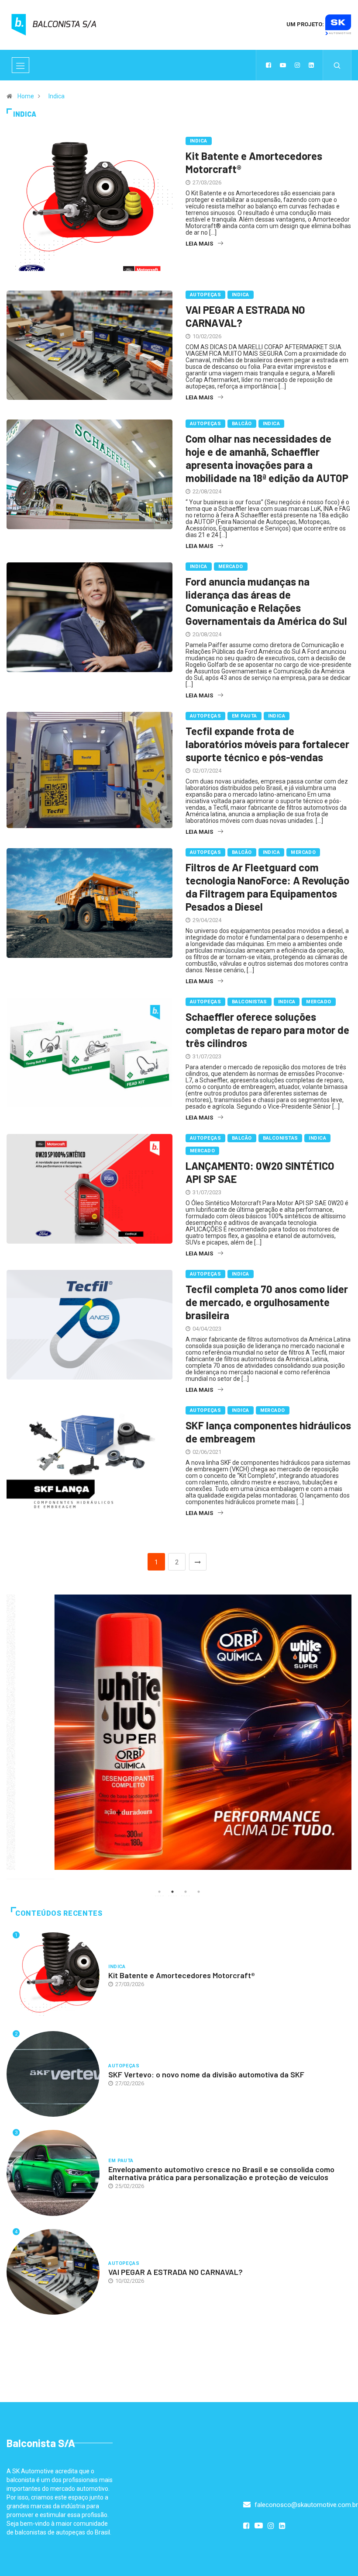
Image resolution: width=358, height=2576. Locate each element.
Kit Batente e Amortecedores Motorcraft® (182, 1975)
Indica (57, 96)
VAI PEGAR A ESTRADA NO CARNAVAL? (176, 2272)
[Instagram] (297, 65)
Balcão (242, 424)
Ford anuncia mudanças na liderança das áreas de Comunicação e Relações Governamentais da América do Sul (266, 601)
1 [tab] (159, 1892)
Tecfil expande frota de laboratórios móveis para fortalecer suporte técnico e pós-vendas (267, 744)
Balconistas (250, 1002)
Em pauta (244, 716)
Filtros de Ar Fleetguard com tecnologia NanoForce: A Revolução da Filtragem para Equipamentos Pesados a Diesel (267, 887)
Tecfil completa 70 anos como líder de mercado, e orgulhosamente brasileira (267, 1302)
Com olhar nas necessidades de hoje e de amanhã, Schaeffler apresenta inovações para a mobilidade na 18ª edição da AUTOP (267, 458)
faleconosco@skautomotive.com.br (305, 2505)
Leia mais (199, 244)
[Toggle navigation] (21, 65)
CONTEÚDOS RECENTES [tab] (59, 1913)
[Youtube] (283, 65)
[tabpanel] (179, 1732)
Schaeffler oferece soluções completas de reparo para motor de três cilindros (267, 1030)
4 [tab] (199, 1892)
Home (26, 96)
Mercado (231, 567)
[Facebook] (268, 65)
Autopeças (205, 295)
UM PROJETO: (306, 24)
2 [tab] (172, 1892)
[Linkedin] (311, 65)
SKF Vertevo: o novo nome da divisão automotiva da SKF (206, 2074)
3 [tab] (186, 1892)
